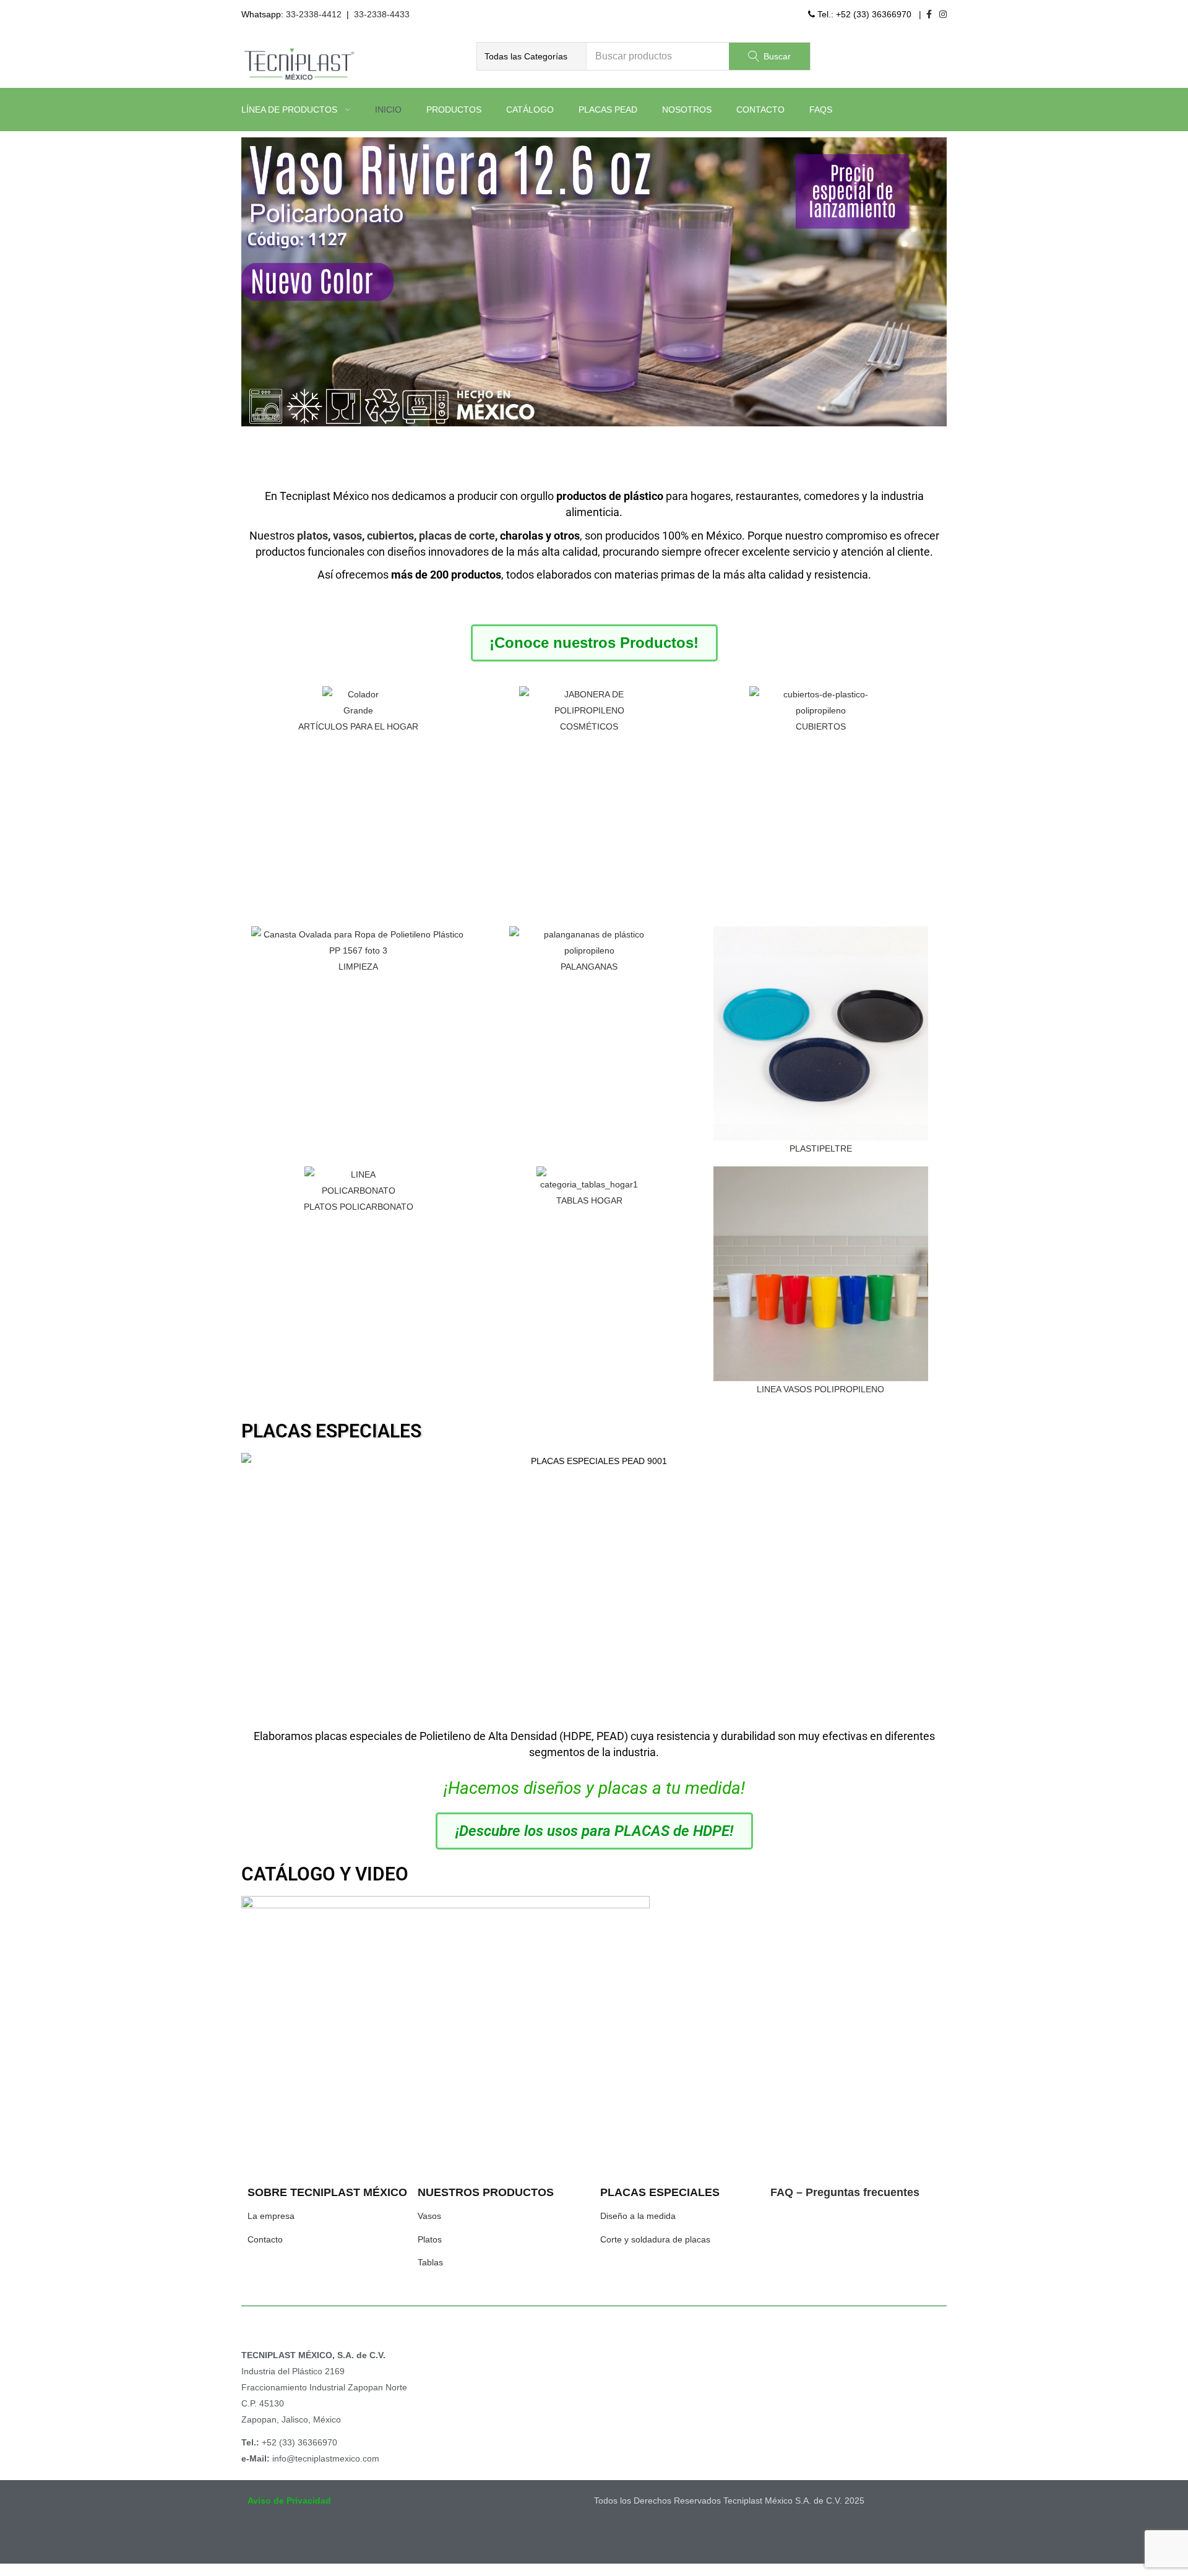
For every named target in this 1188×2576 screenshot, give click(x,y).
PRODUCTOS (454, 110)
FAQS (821, 110)
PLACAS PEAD (608, 110)
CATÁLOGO (530, 110)
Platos (430, 2239)
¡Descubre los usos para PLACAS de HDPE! (594, 1831)
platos (312, 536)
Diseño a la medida (638, 2216)
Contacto (265, 2239)
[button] (532, 56)
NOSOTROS (687, 110)
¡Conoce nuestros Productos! (594, 643)
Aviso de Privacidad (289, 2501)
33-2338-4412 (314, 14)
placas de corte (457, 536)
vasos (347, 536)
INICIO (388, 110)
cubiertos (390, 536)
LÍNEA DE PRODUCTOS (291, 110)
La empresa (271, 2216)
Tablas (430, 2262)
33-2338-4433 (382, 14)
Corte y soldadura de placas (655, 2239)
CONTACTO (760, 110)
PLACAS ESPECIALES (331, 1431)
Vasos (429, 2216)
